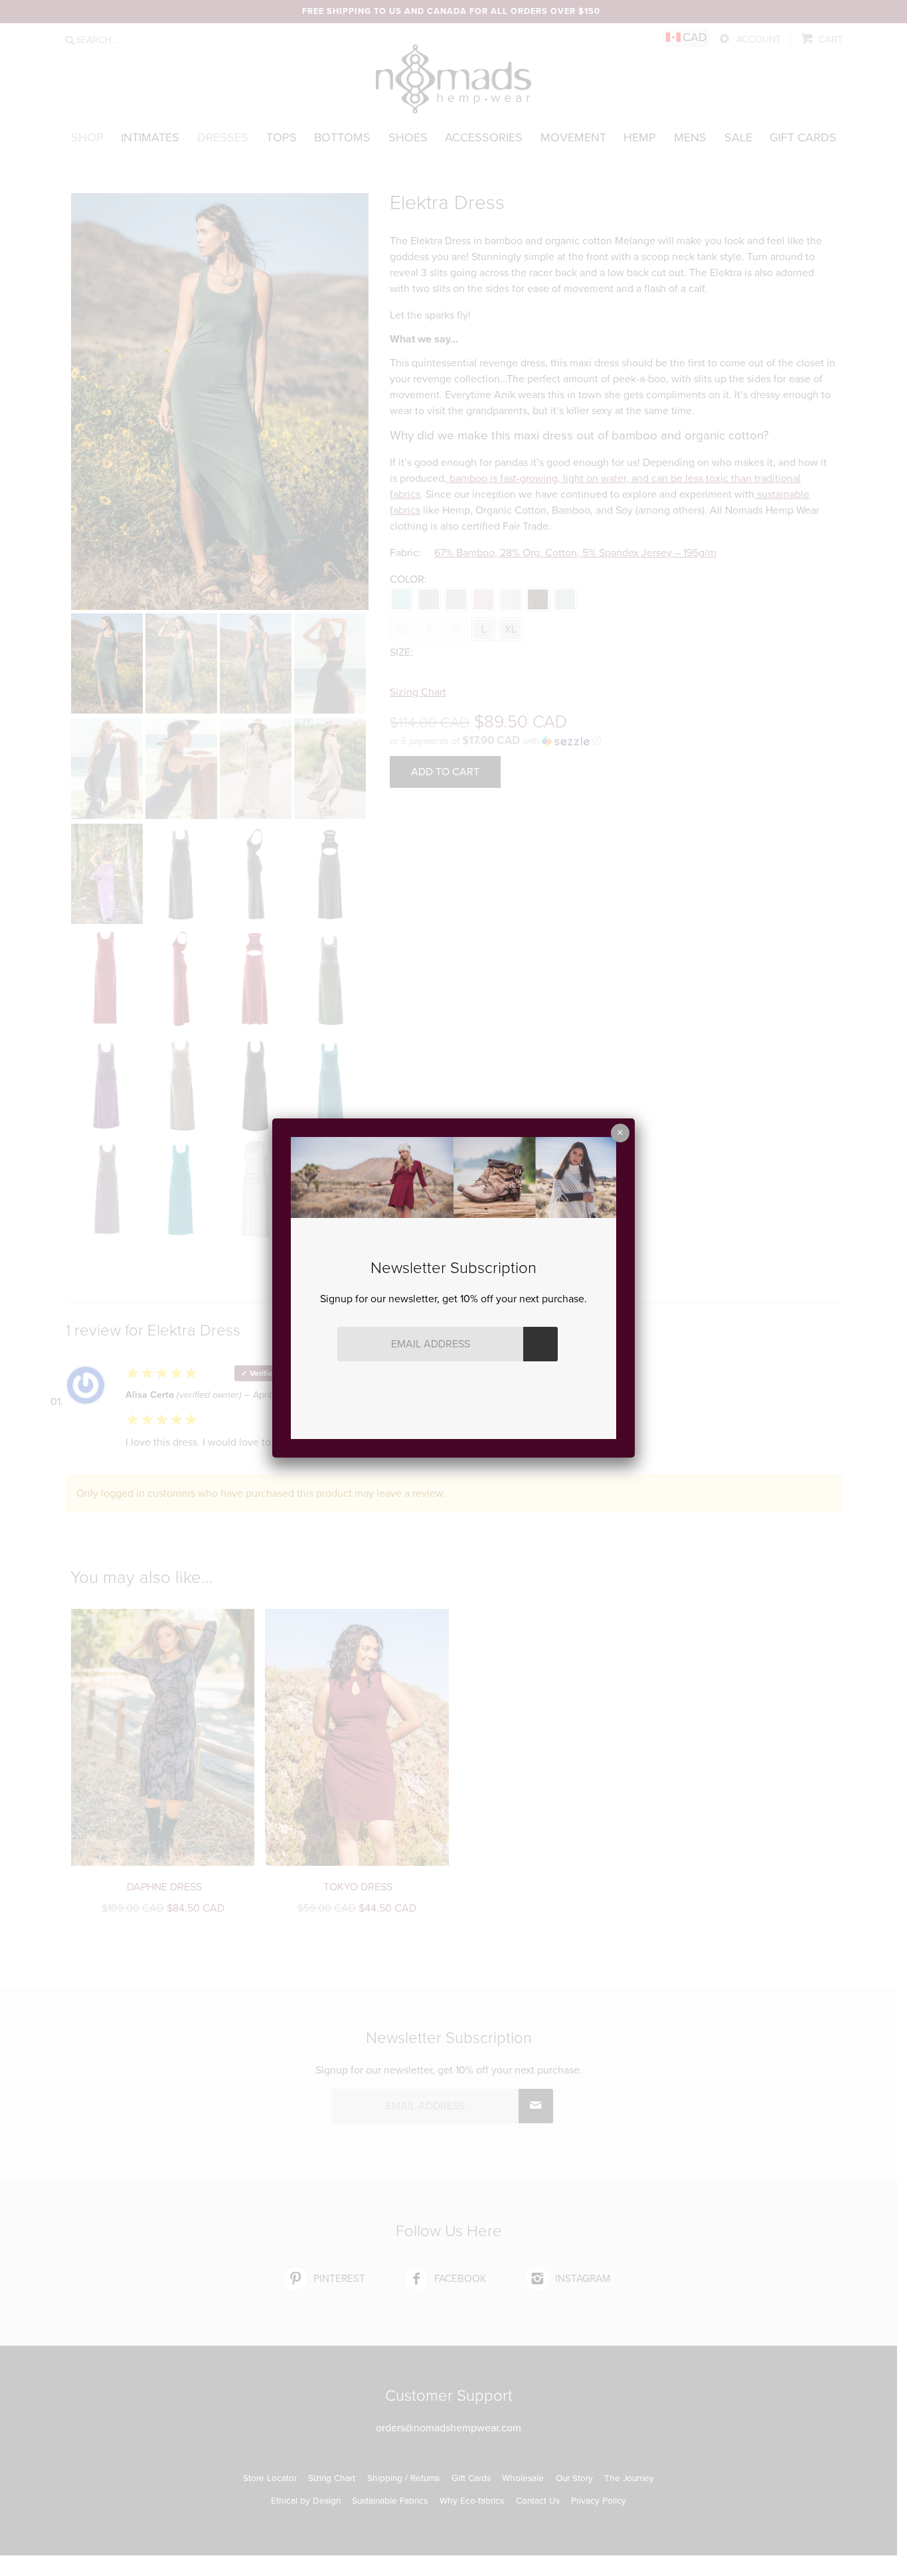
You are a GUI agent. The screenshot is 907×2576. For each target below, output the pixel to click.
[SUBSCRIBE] (540, 1344)
